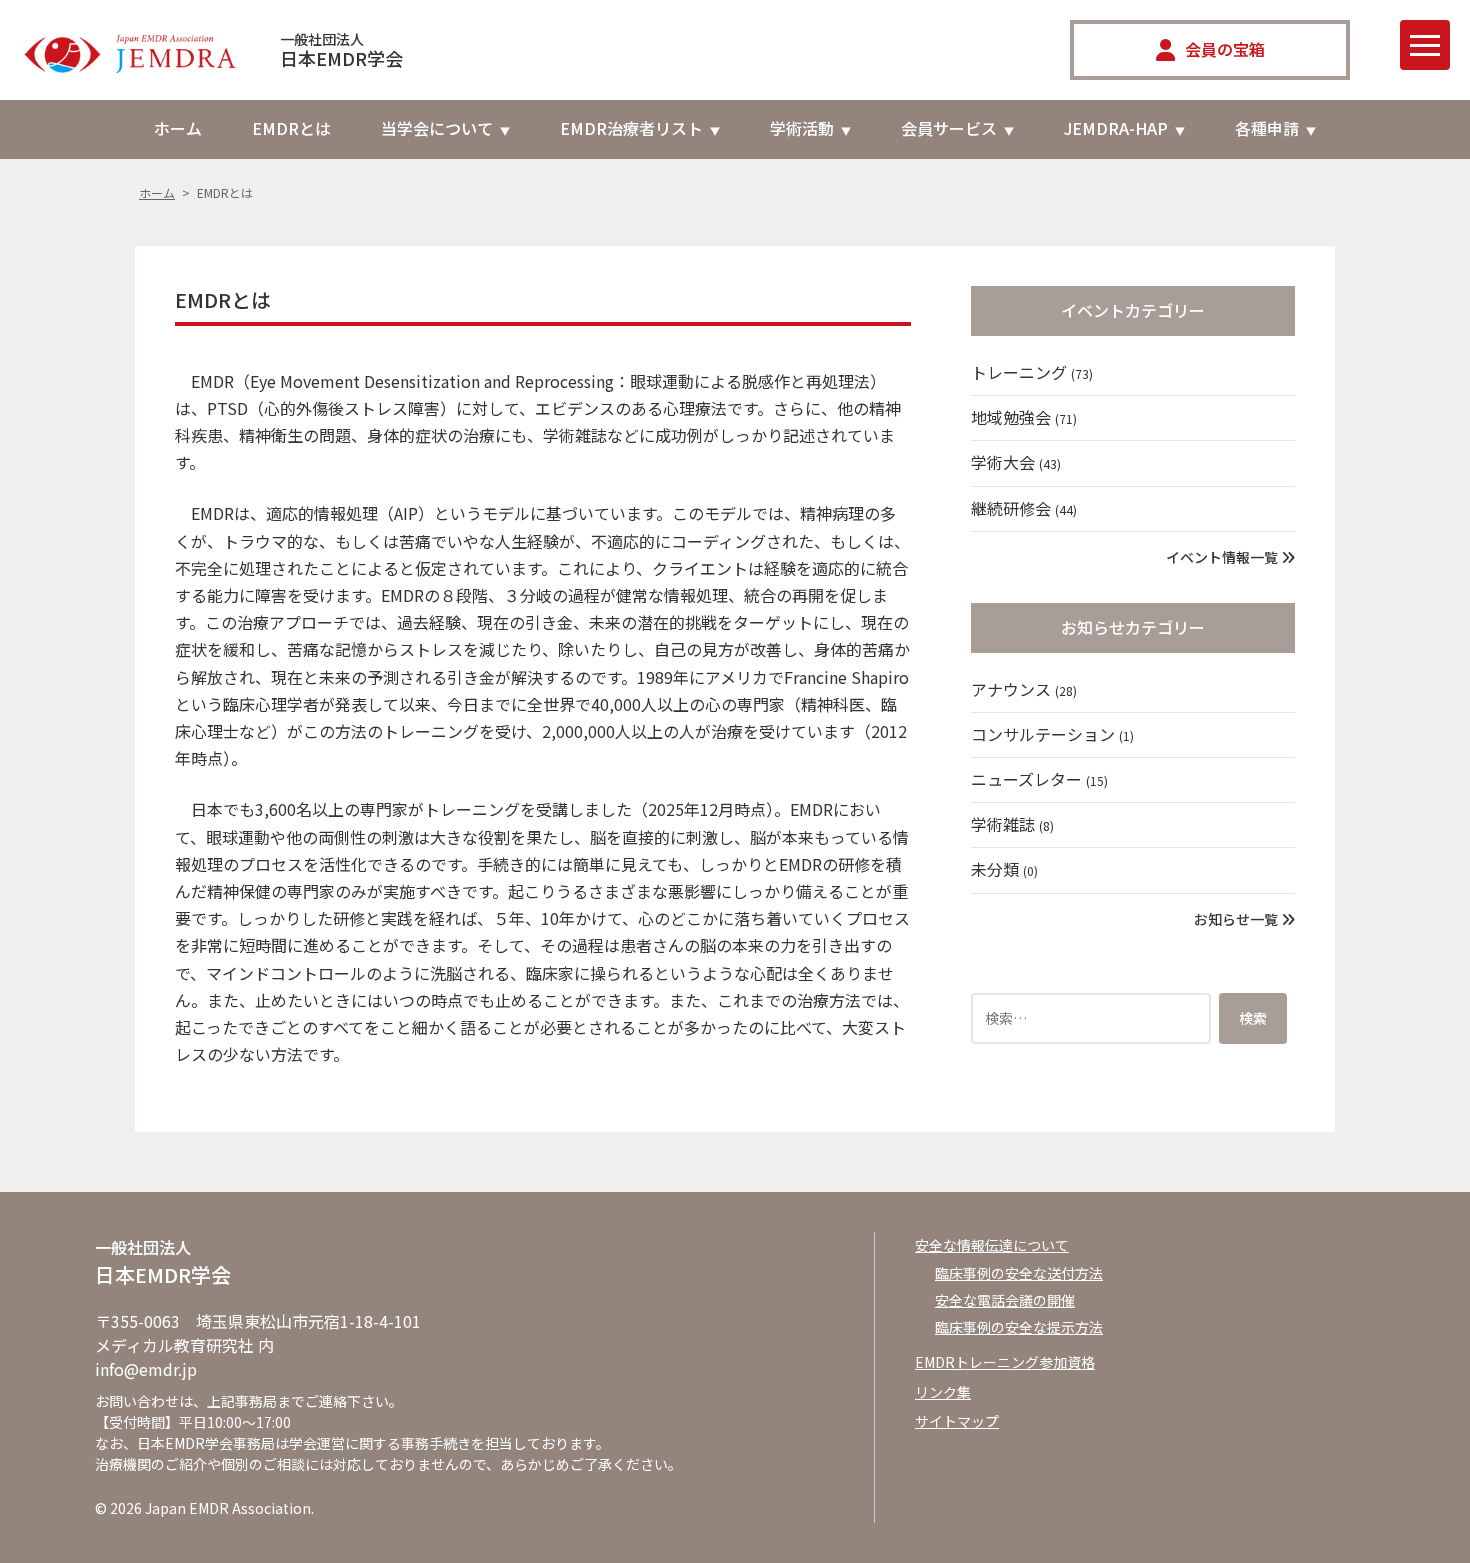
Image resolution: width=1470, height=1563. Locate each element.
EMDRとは (291, 128)
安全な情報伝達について (992, 1245)
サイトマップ (957, 1421)
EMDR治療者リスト (631, 128)
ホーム (178, 128)
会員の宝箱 (1225, 49)
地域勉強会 (1024, 417)
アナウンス (1024, 689)
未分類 (1004, 869)
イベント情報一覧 (1223, 557)
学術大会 (1016, 462)
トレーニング (1032, 372)
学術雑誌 (1012, 824)
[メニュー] (1425, 45)
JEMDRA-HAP (1116, 128)
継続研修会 (1024, 508)
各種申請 (1267, 128)
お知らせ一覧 (1237, 919)
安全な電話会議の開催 (1005, 1300)
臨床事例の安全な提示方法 (1019, 1327)
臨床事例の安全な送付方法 (1019, 1273)
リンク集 (943, 1392)
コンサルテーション (1052, 734)
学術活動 (802, 128)
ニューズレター (1039, 779)
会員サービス (949, 128)
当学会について (437, 128)
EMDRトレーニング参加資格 (1005, 1362)
